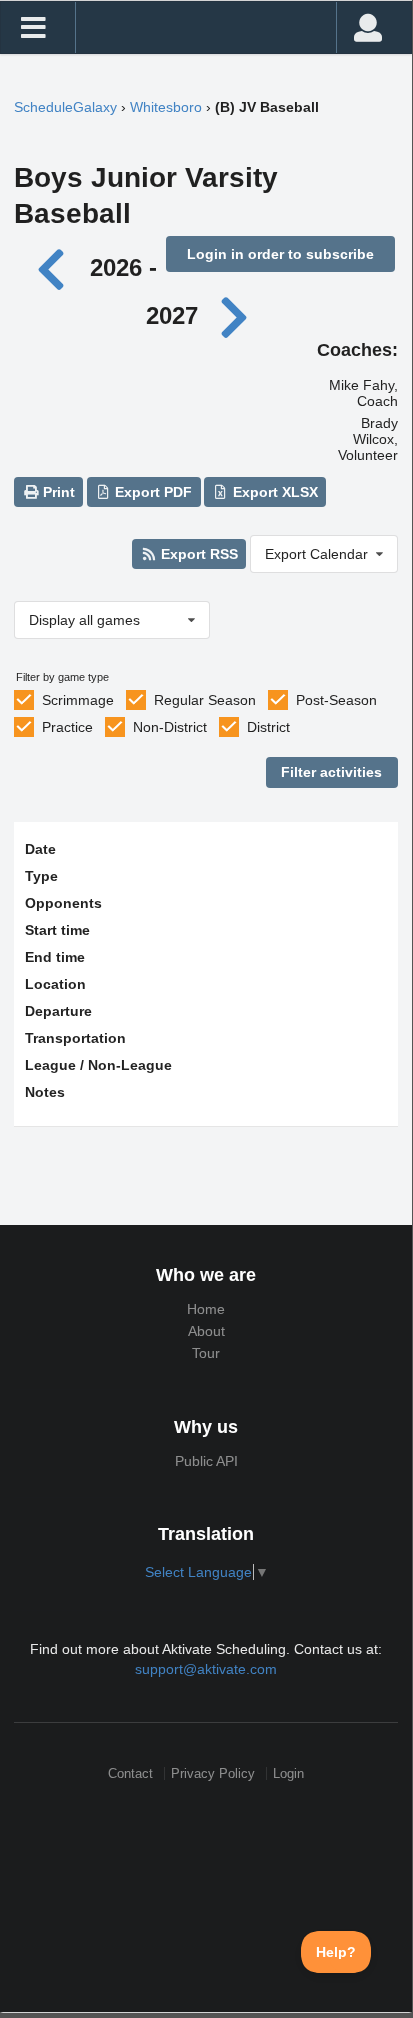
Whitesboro (166, 107)
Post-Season (336, 700)
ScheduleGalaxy (65, 107)
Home (206, 1309)
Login (288, 1773)
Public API (206, 1461)
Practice (67, 727)
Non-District (170, 727)
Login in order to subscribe (280, 254)
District (268, 727)
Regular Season (205, 700)
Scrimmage (78, 700)
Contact (130, 1773)
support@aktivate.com (206, 1669)
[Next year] (235, 315)
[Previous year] (56, 267)
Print (57, 492)
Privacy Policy (213, 1773)
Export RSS (197, 554)
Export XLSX (273, 492)
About (206, 1331)
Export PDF (151, 492)
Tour (206, 1353)
